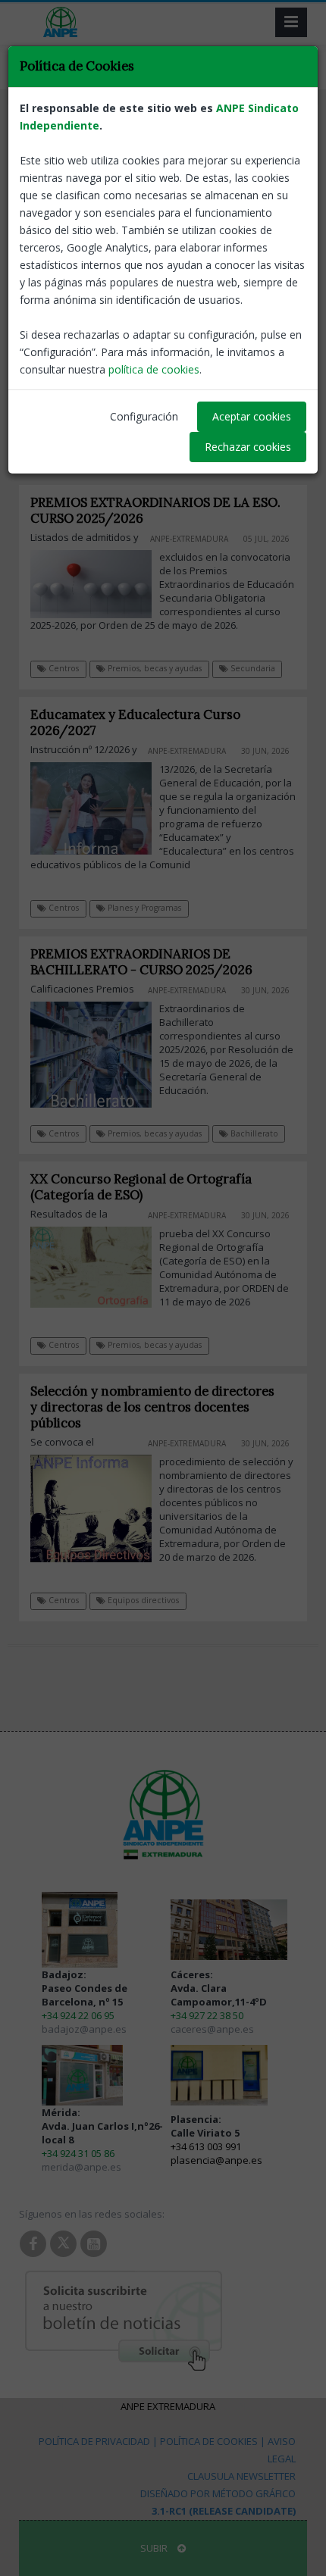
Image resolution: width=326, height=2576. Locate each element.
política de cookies (154, 369)
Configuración (144, 416)
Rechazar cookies (248, 447)
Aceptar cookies (252, 416)
